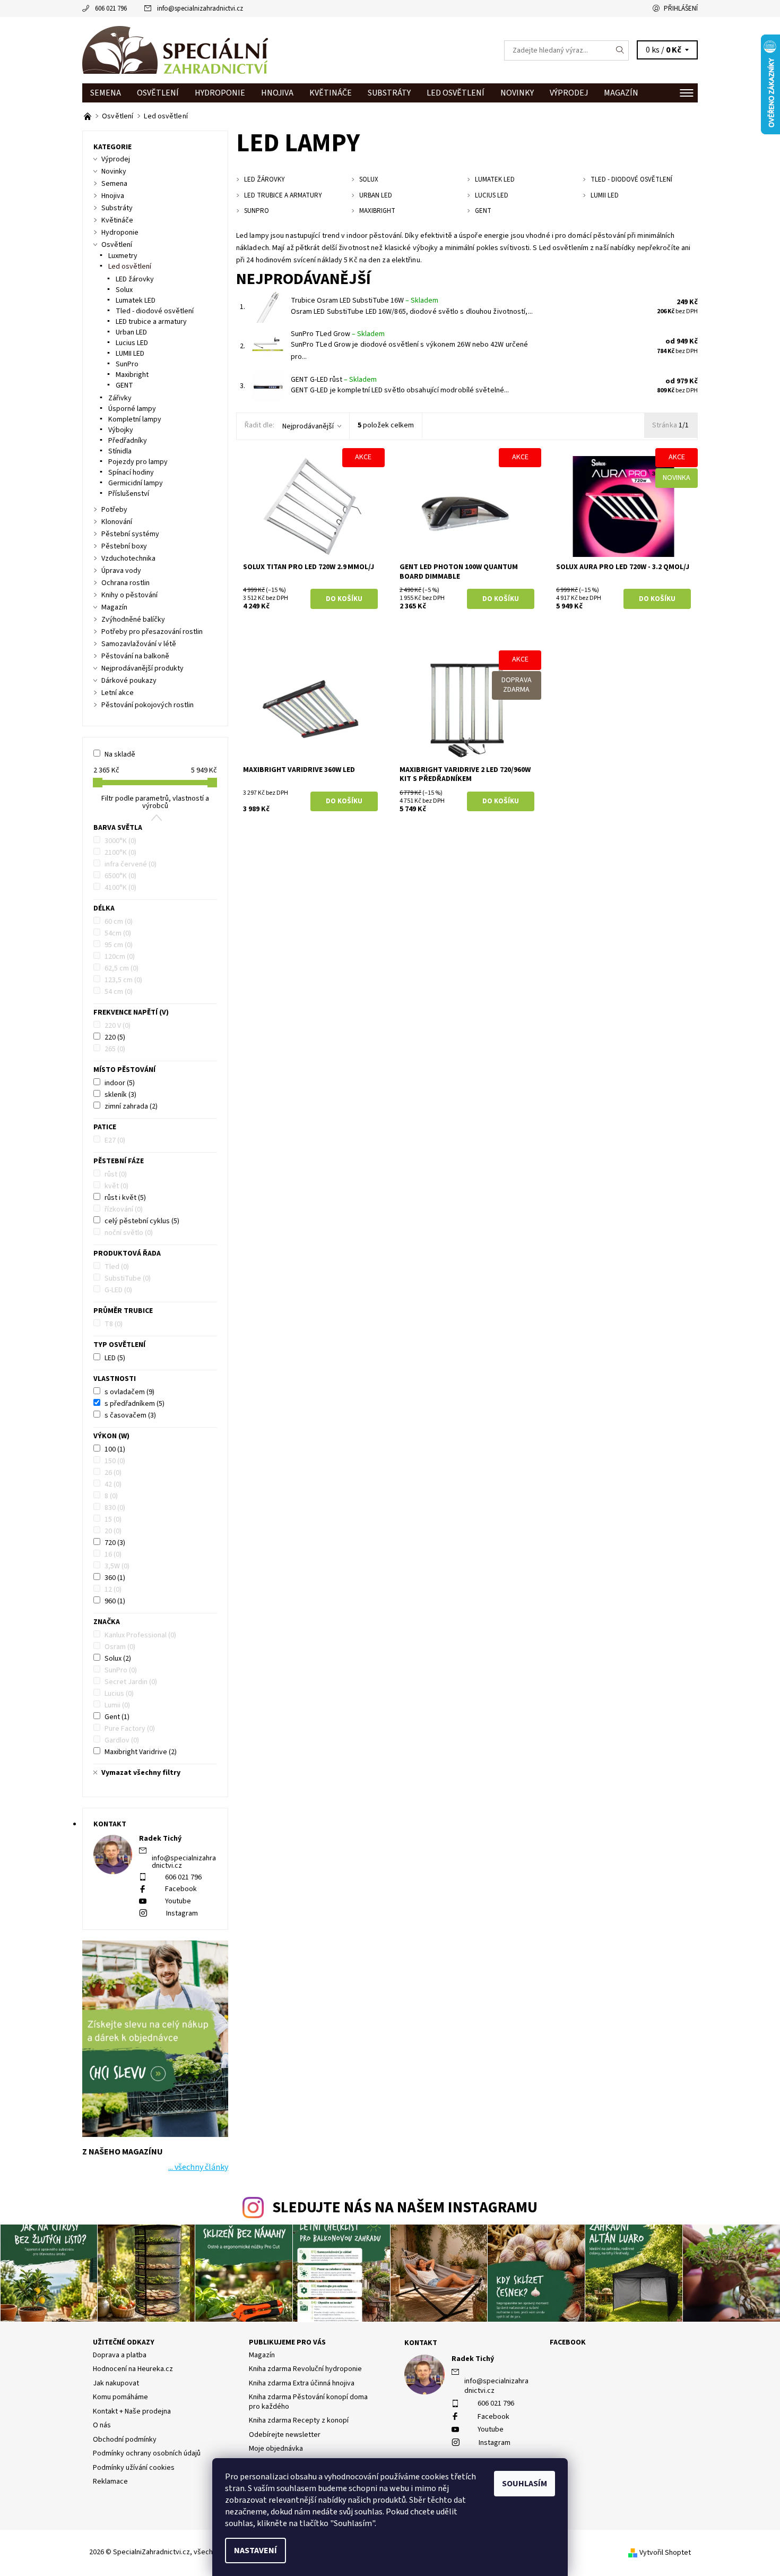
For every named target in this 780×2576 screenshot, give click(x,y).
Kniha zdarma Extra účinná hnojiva (302, 2383)
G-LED (118, 1290)
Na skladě (120, 754)
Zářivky (120, 398)
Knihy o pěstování (129, 595)
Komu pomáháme (120, 2397)
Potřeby (114, 510)
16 (113, 1555)
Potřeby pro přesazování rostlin (152, 632)
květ (116, 1186)
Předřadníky (128, 441)
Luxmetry (123, 256)
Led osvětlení (456, 93)
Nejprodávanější (308, 426)
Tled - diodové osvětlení (155, 311)
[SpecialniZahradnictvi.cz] (175, 50)
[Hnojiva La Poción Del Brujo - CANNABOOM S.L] (88, 116)
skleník (120, 1095)
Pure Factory (130, 1729)
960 (115, 1601)
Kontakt (421, 2343)
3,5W (117, 1566)
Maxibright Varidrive (141, 1752)
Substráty (389, 93)
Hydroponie (220, 93)
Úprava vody (121, 571)
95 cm (119, 945)
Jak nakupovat (116, 2383)
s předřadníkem (135, 1404)
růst (116, 1174)
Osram (120, 1647)
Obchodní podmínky (125, 2440)
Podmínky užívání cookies (134, 2468)
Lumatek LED (136, 300)
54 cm (119, 992)
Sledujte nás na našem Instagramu (405, 2208)
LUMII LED (130, 354)
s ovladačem (129, 1392)
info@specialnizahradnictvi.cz (200, 8)
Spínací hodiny (131, 473)
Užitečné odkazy (124, 2342)
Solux (124, 290)
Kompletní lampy (135, 419)
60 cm (119, 922)
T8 (114, 1324)
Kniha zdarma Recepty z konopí (299, 2420)
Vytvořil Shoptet (665, 2553)
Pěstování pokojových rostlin (148, 705)
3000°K (120, 841)
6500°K (120, 876)
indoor (120, 1083)
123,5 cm (123, 980)
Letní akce (118, 693)
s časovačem (130, 1415)
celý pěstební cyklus (142, 1221)
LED (115, 1358)
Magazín (621, 93)
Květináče (331, 93)
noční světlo (129, 1233)
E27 (115, 1140)
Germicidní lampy (136, 483)
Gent (117, 1717)
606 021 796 (111, 8)
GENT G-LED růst (334, 380)
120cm (120, 957)
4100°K (120, 888)
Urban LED (131, 332)
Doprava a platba (120, 2355)
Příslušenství (129, 494)
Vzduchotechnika (128, 559)
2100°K (120, 853)
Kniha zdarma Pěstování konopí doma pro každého (308, 2402)
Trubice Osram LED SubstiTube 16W (365, 300)
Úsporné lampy (132, 409)
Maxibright (132, 375)
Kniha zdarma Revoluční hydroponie (305, 2369)
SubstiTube (128, 1278)
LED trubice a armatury (151, 322)
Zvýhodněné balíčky (133, 620)
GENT (124, 385)
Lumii (117, 1705)
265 (115, 1049)
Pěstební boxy (124, 546)
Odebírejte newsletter (285, 2435)
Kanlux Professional (140, 1635)
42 (113, 1484)
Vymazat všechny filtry (141, 1773)
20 (113, 1531)
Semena (106, 93)
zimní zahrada (131, 1106)
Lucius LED (132, 343)
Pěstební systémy (130, 534)
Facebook (181, 1889)
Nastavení (255, 2551)
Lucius (119, 1694)
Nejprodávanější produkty (142, 668)
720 (115, 1543)
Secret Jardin (131, 1682)
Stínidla (120, 451)
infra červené (131, 864)
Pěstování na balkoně (135, 656)
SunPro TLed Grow (338, 334)
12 (113, 1590)
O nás (102, 2425)
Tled (117, 1267)
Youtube (178, 1901)
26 (113, 1473)
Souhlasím (525, 2484)
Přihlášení (681, 8)
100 (115, 1449)
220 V (118, 1026)
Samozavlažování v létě (139, 644)
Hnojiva (277, 93)
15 (113, 1519)
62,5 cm (122, 968)
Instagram (182, 1913)
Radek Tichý (473, 2359)
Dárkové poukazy (129, 681)
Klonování (117, 522)
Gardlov (122, 1740)
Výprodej (569, 93)
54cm (118, 933)
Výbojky (121, 430)
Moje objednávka (276, 2449)
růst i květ (125, 1198)
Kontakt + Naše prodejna (132, 2411)
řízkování (124, 1209)
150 (115, 1461)
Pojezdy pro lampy (138, 462)
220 (115, 1037)
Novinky (517, 93)
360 (115, 1578)
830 (115, 1508)
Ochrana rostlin (125, 583)
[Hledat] (620, 50)
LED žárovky (135, 279)
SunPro (127, 364)
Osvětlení (158, 93)
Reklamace (110, 2481)
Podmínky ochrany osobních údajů (147, 2453)
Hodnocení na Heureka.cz (133, 2369)
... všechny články (198, 2167)
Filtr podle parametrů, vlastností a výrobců (155, 802)
